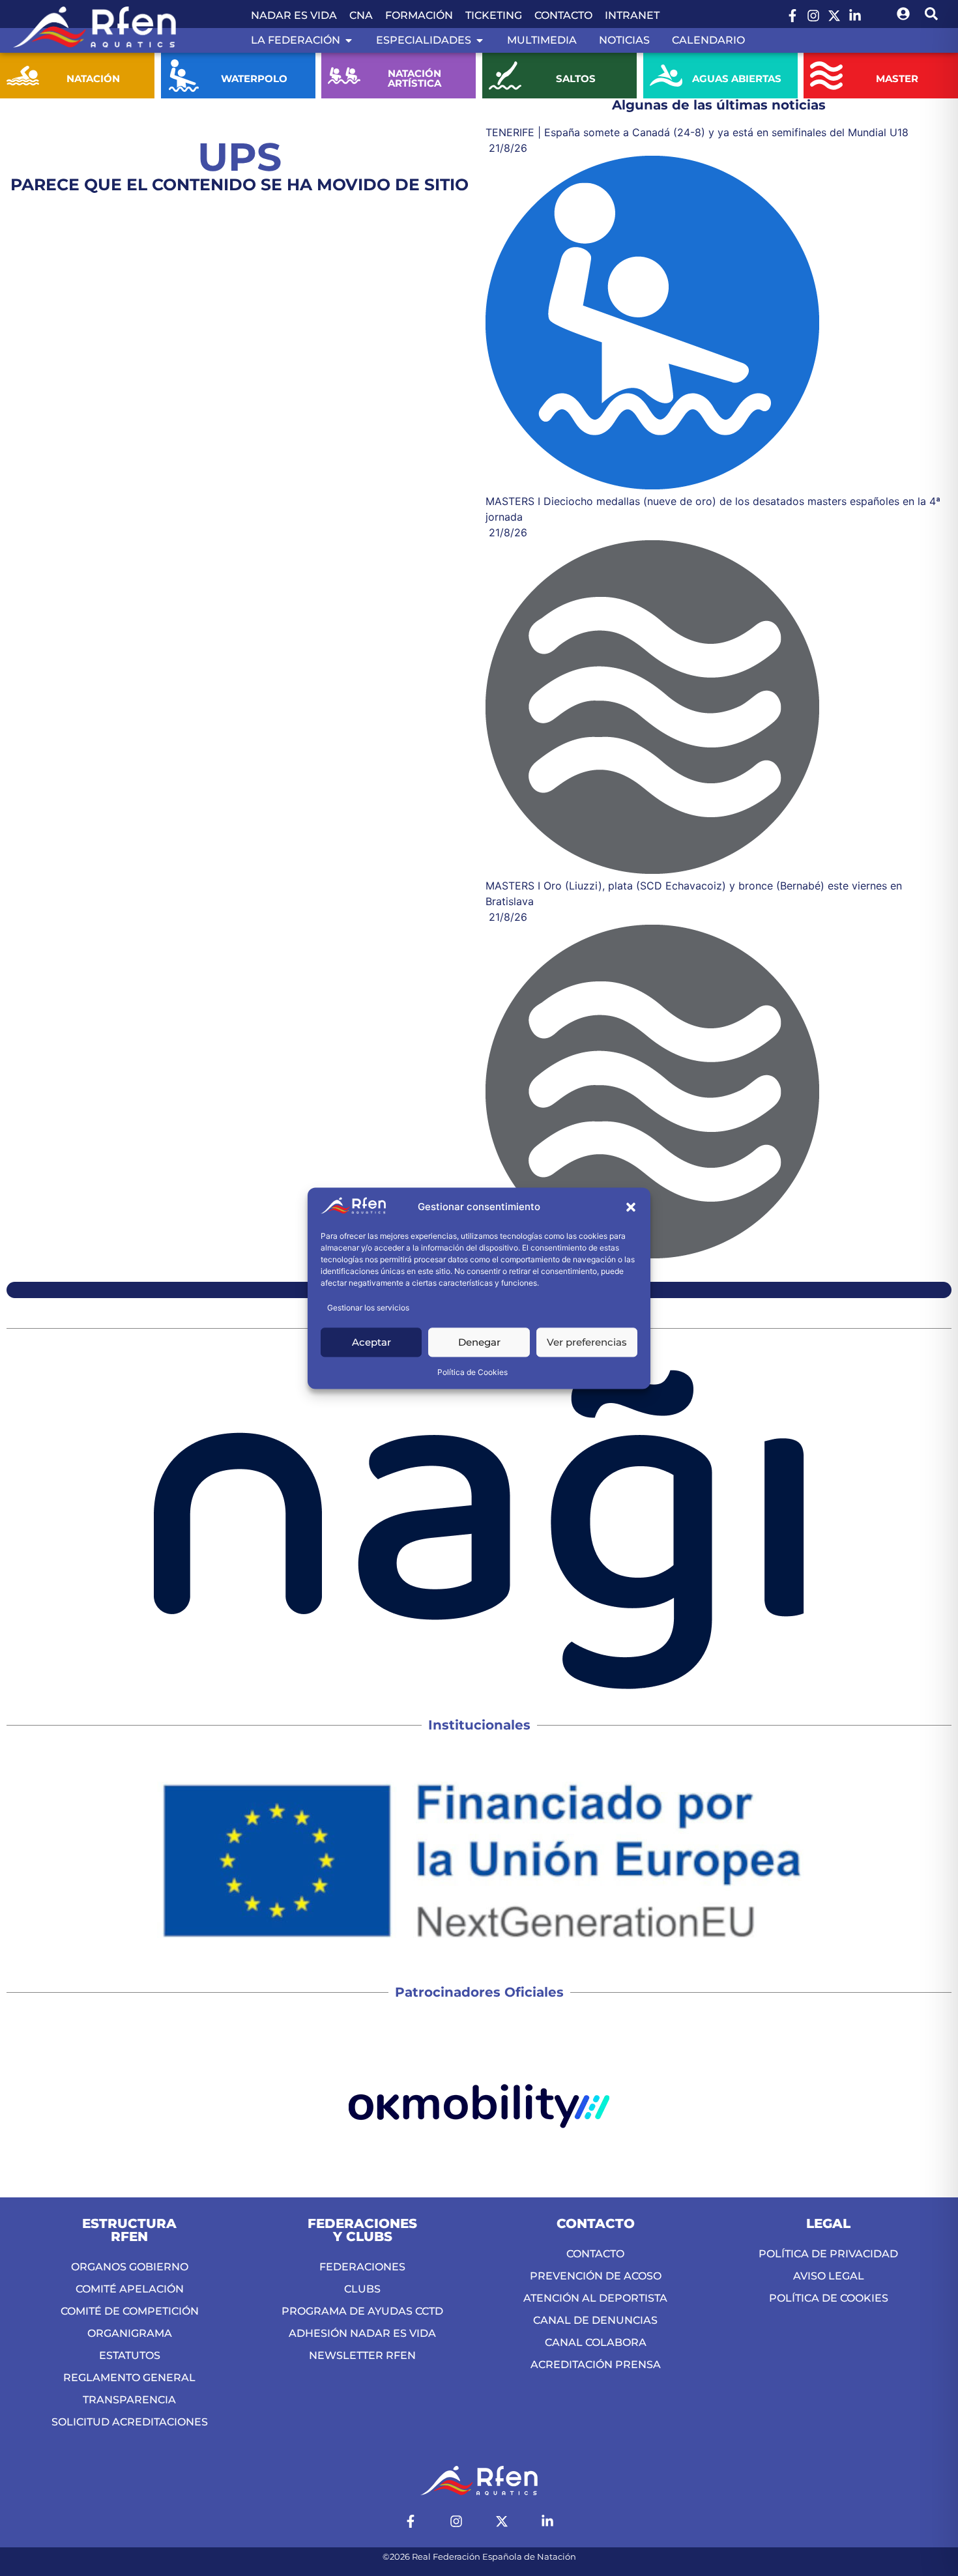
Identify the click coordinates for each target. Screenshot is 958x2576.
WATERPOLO (254, 79)
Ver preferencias (587, 1342)
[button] (631, 1208)
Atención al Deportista (595, 2298)
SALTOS (576, 79)
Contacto (563, 15)
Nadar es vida (294, 15)
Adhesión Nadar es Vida (362, 2333)
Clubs (362, 2289)
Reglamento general (129, 2378)
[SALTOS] (505, 76)
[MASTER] (826, 76)
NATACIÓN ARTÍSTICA (415, 78)
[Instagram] (813, 16)
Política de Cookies (472, 1372)
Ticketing (494, 15)
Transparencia (129, 2400)
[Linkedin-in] (855, 16)
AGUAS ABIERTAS (736, 79)
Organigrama (130, 2333)
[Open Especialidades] (480, 40)
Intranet (632, 15)
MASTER (897, 79)
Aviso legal (829, 2276)
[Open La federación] (349, 40)
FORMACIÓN (419, 15)
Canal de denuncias (595, 2320)
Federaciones (362, 2267)
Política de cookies (829, 2298)
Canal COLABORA (596, 2342)
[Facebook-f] (792, 16)
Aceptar (371, 1342)
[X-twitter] (834, 16)
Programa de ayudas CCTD (362, 2311)
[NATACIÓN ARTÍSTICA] (344, 76)
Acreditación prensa (596, 2365)
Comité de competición (130, 2311)
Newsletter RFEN (362, 2355)
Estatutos (130, 2355)
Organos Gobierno (130, 2267)
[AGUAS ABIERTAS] (666, 76)
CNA (361, 15)
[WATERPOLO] (184, 76)
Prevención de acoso (596, 2276)
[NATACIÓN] (23, 76)
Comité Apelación (130, 2289)
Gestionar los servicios (368, 1308)
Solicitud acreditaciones (130, 2422)
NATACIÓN (93, 79)
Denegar (479, 1342)
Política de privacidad (828, 2254)
